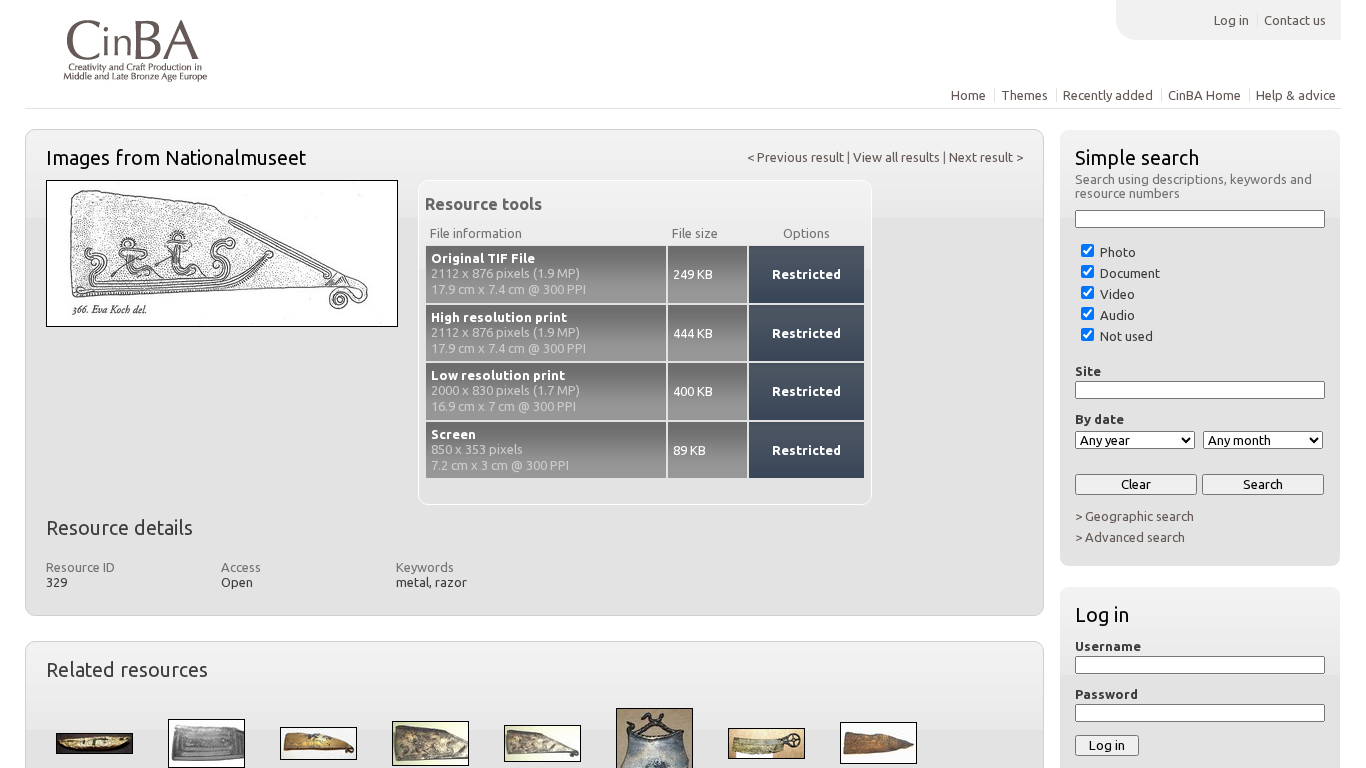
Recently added (1108, 95)
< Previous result (795, 157)
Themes (1024, 95)
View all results (896, 157)
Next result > (986, 157)
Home (968, 95)
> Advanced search (1130, 537)
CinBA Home (1204, 95)
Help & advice (1296, 95)
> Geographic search (1134, 516)
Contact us (1295, 20)
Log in (1231, 20)
